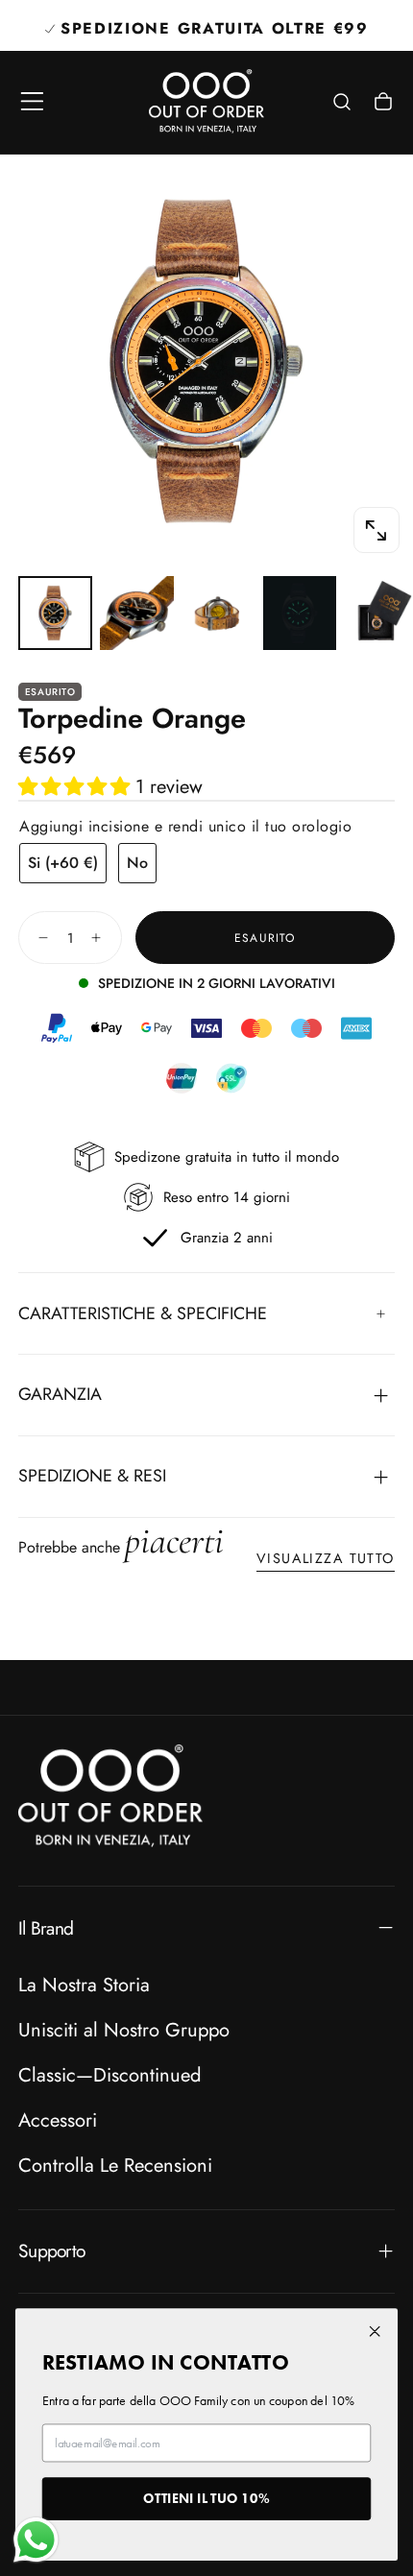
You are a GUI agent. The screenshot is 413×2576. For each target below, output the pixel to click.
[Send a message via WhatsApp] (36, 2540)
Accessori (58, 2120)
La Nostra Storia (84, 1985)
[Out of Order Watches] (110, 1796)
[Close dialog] (375, 2331)
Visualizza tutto (326, 1558)
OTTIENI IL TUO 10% (206, 2498)
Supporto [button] (51, 2251)
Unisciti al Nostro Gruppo (124, 2030)
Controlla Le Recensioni (115, 2165)
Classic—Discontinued (109, 2075)
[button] (32, 101)
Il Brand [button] (46, 1928)
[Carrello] (383, 104)
